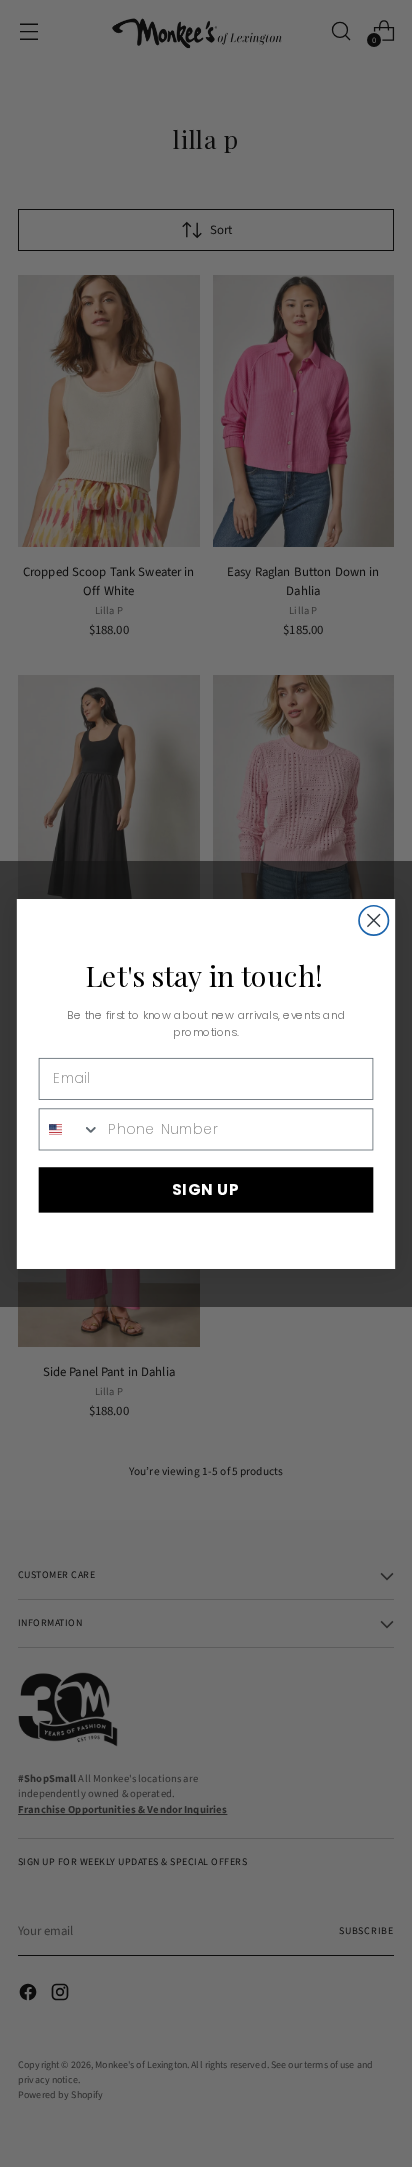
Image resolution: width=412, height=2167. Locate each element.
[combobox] (70, 1128)
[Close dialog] (373, 919)
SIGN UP (205, 1188)
